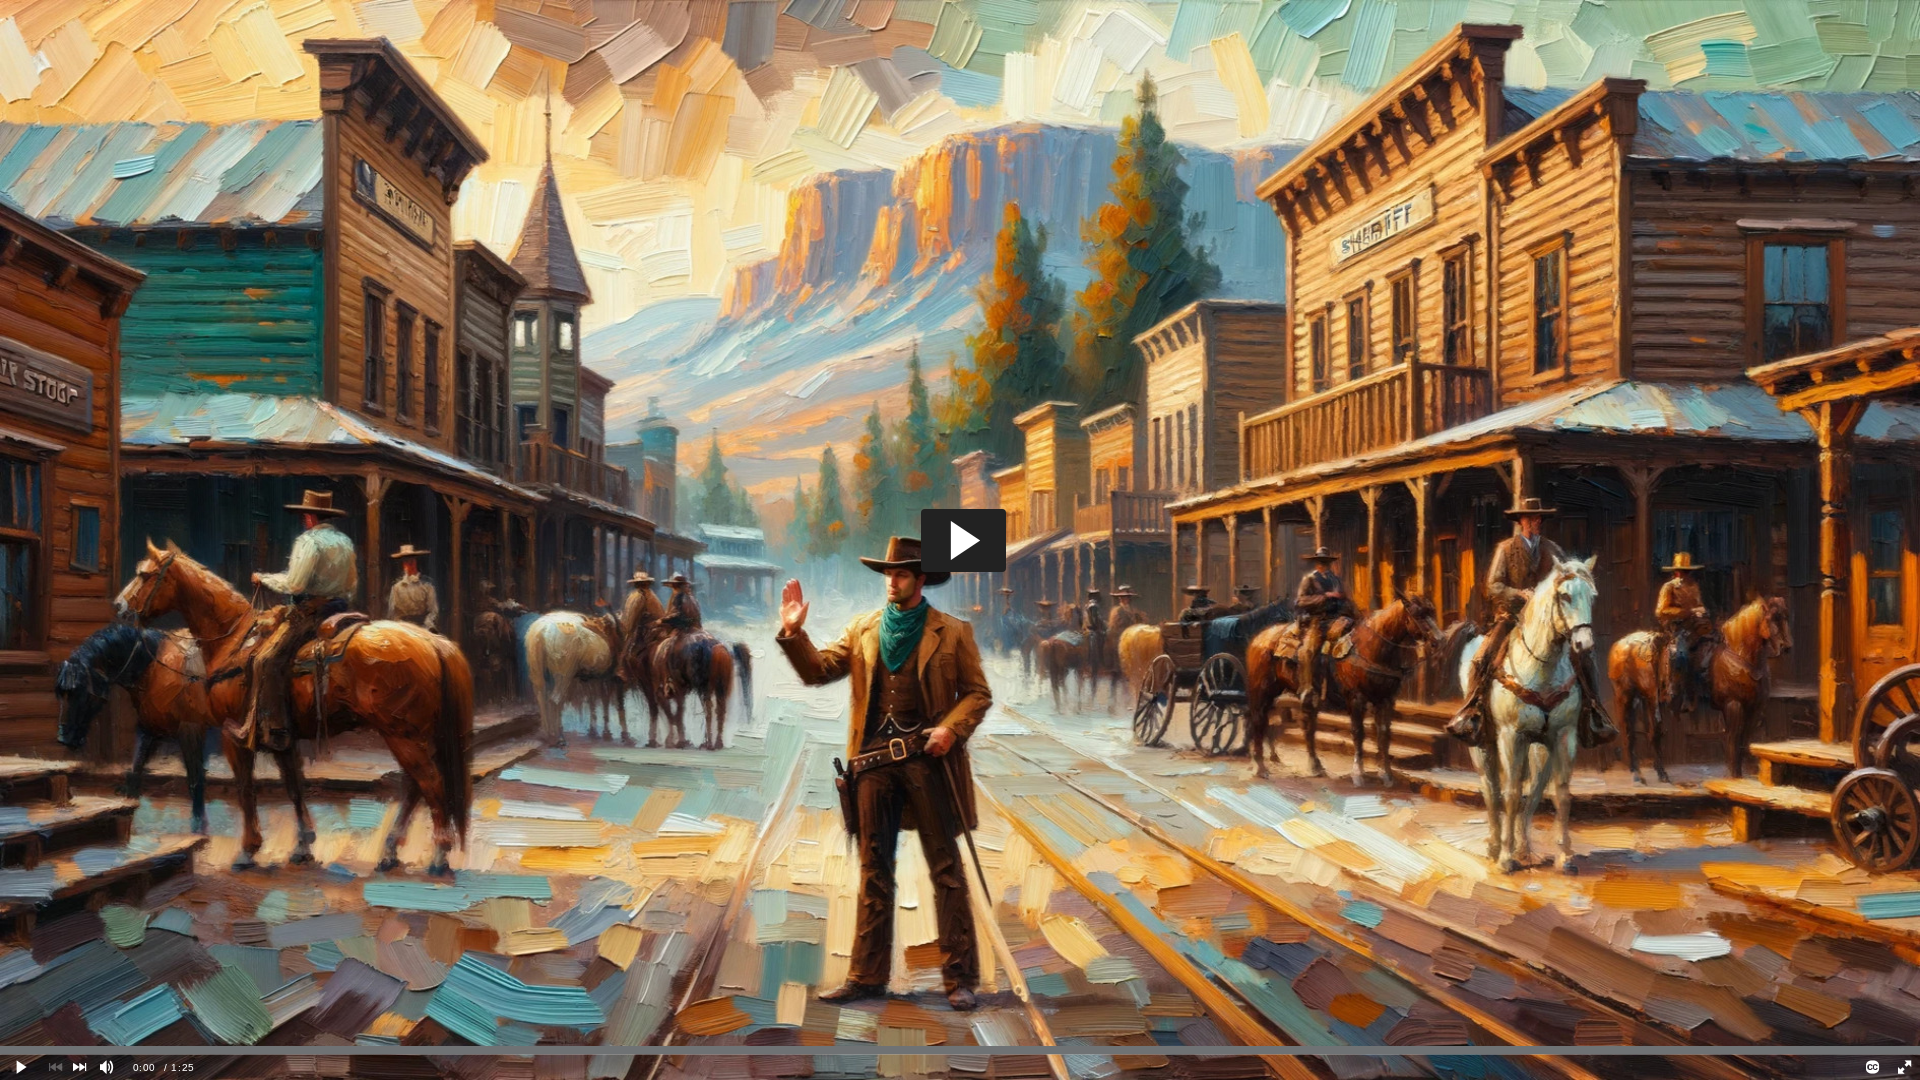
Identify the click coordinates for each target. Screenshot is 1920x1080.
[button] (963, 540)
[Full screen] (1904, 1067)
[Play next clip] (79, 1067)
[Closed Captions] (1873, 1067)
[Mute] (107, 1067)
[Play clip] (22, 1067)
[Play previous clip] (56, 1067)
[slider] (960, 1050)
